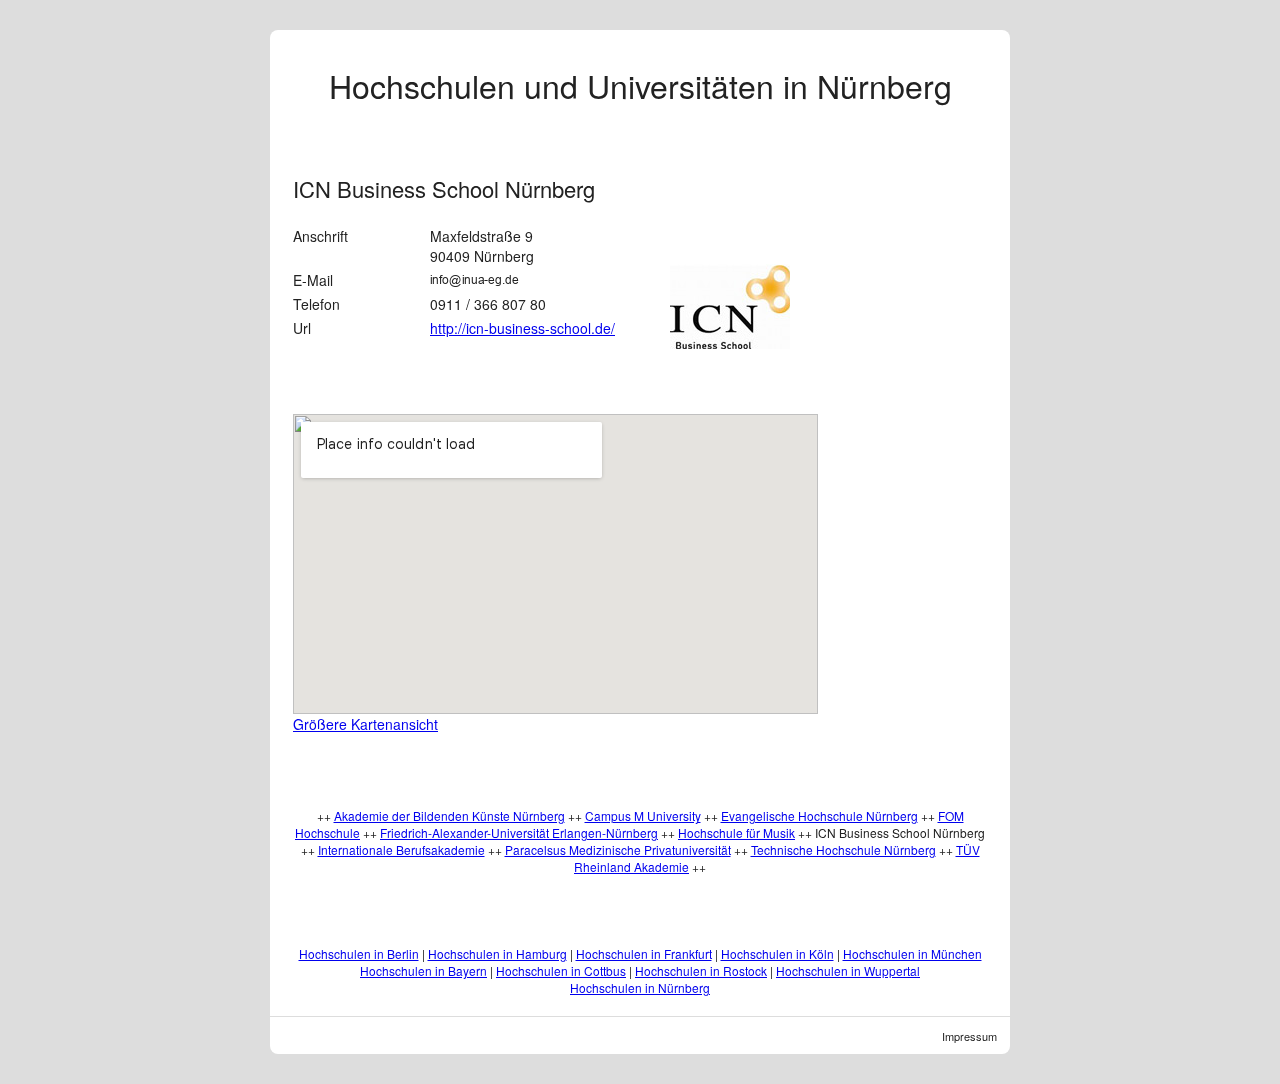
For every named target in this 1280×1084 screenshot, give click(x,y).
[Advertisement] (929, 447)
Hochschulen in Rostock (701, 970)
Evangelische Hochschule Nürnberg (819, 815)
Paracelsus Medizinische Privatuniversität (618, 849)
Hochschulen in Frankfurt (644, 953)
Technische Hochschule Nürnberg (843, 849)
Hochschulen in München (912, 953)
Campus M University (643, 815)
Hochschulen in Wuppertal (848, 970)
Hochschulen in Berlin (359, 953)
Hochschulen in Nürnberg (640, 987)
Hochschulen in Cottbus (561, 970)
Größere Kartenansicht (365, 724)
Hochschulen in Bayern (423, 970)
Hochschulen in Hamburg (497, 953)
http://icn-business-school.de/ (522, 328)
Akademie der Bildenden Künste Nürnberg (449, 815)
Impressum (969, 1036)
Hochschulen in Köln (777, 953)
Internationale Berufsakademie (401, 849)
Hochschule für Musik (736, 832)
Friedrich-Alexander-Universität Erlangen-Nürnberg (519, 832)
